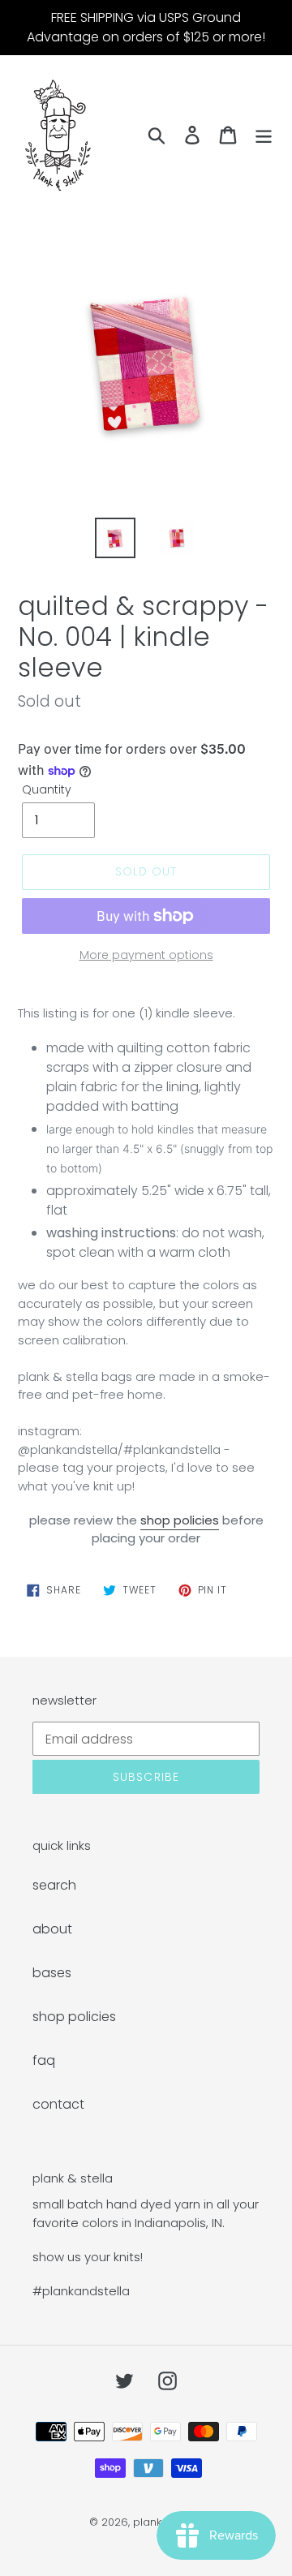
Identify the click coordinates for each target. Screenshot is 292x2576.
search (54, 1885)
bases (52, 1973)
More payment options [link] (146, 955)
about (52, 1929)
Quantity (47, 789)
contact (58, 2104)
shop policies (180, 1520)
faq (44, 2060)
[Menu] (264, 135)
